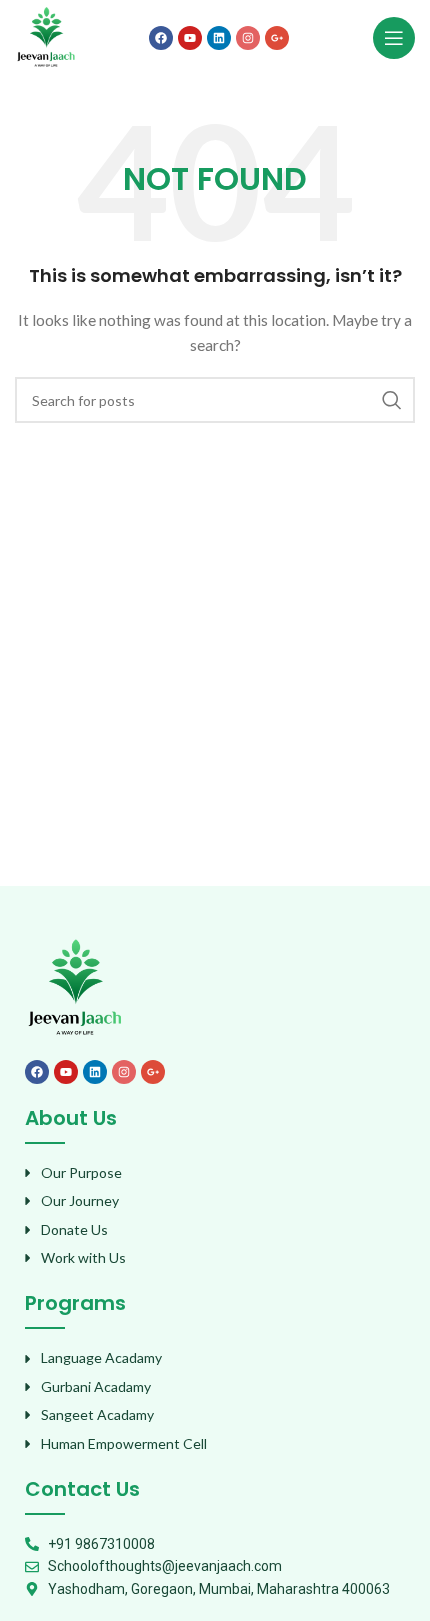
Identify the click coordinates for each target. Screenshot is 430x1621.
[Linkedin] (219, 38)
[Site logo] (46, 35)
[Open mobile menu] (394, 38)
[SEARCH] (392, 400)
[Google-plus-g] (277, 38)
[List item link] (215, 1173)
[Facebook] (161, 38)
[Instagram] (248, 38)
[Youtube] (190, 38)
